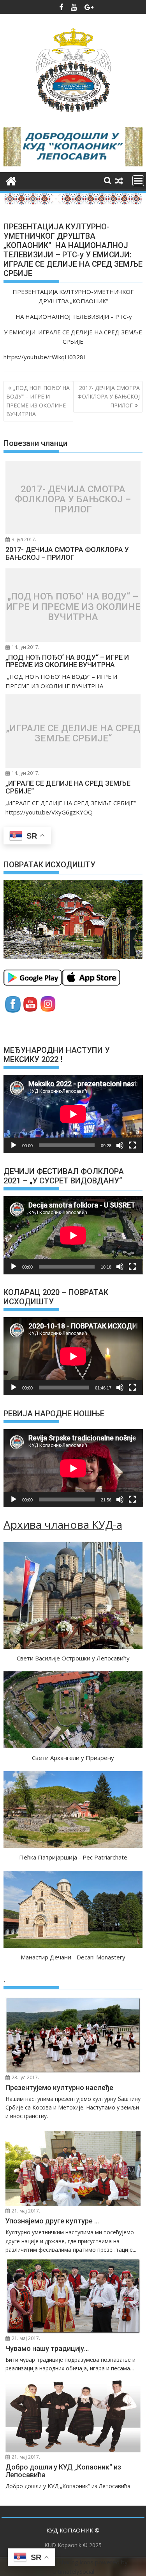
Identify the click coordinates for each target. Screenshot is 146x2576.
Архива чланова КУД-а (63, 1524)
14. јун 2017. (25, 647)
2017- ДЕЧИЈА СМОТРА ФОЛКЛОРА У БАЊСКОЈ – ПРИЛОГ (109, 397)
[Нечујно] (120, 1145)
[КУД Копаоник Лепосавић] (11, 180)
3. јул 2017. (23, 539)
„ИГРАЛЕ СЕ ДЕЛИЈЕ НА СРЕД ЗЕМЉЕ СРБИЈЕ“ (73, 733)
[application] (73, 1114)
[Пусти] (14, 1145)
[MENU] (138, 181)
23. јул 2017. (25, 2077)
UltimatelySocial (73, 2571)
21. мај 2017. (25, 2211)
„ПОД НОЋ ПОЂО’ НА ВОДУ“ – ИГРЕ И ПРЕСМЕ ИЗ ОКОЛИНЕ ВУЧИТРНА (38, 401)
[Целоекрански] (132, 1145)
